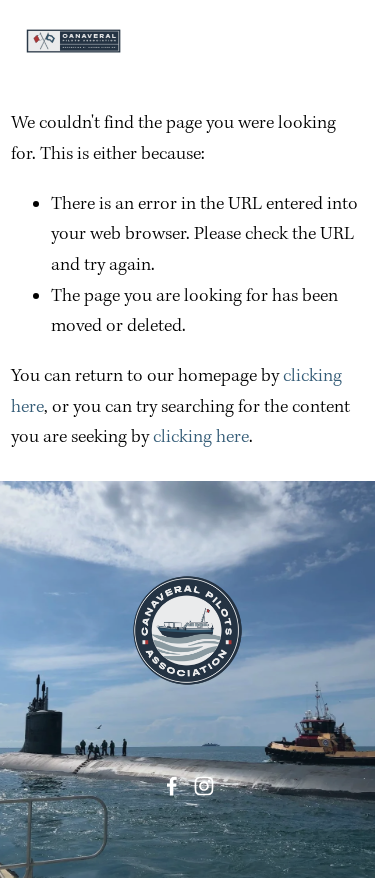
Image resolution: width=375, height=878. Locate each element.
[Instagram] (204, 786)
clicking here (201, 437)
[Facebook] (172, 786)
